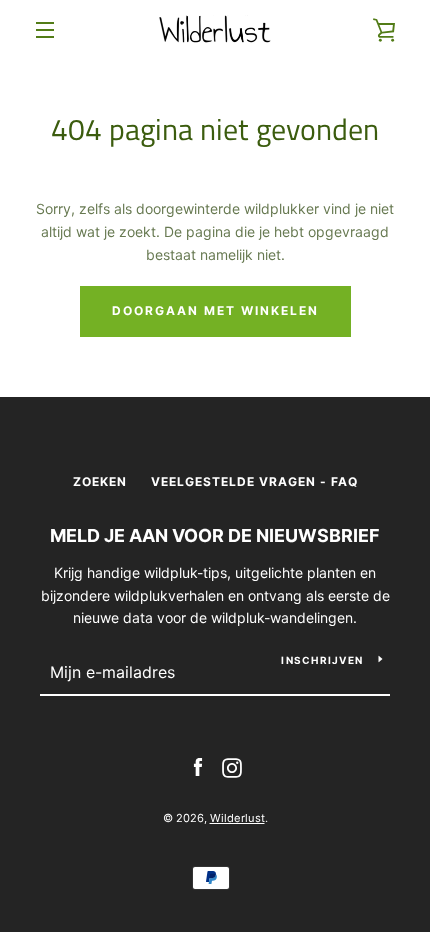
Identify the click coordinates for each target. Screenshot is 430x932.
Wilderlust (237, 818)
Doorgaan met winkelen (215, 310)
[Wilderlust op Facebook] (198, 766)
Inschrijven (322, 660)
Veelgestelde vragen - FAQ (254, 481)
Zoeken (100, 481)
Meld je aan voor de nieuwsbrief (215, 535)
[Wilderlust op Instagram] (232, 766)
